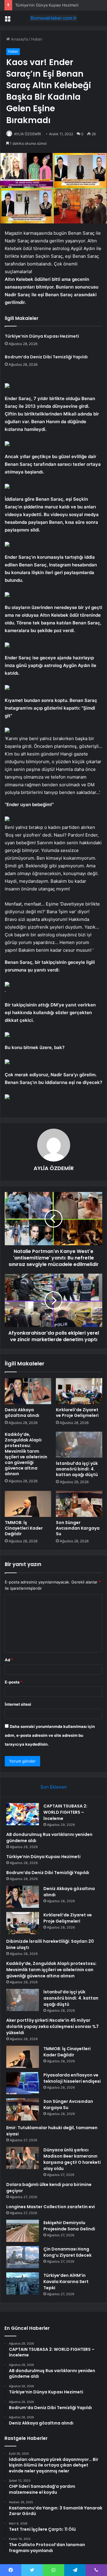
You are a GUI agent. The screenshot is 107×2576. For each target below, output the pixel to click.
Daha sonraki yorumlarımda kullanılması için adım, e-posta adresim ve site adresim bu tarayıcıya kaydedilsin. (50, 1735)
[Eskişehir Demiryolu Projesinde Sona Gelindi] (23, 2231)
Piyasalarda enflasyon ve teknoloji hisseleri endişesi (72, 2078)
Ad (9, 1660)
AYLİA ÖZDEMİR (27, 134)
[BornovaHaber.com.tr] (53, 18)
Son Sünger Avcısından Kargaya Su (78, 1528)
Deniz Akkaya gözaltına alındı (22, 1413)
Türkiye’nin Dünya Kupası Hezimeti (47, 5)
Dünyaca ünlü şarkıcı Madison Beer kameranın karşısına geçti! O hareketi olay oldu (72, 2159)
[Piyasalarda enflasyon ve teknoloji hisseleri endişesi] (23, 2083)
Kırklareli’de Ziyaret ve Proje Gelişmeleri (77, 1413)
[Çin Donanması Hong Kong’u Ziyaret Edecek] (23, 2257)
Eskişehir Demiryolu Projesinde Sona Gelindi (69, 2226)
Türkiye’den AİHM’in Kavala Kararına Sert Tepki (66, 2282)
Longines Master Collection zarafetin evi (51, 2207)
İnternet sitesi (18, 1704)
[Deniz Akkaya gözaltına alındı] (28, 1391)
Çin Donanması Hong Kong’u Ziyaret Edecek (67, 2252)
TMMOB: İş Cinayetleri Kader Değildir (24, 1528)
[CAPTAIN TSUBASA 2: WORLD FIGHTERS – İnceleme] (23, 1814)
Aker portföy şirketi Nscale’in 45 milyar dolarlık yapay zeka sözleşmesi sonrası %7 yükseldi (52, 2026)
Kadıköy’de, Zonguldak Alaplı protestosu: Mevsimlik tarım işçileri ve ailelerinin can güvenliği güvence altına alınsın (26, 1454)
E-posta (14, 1682)
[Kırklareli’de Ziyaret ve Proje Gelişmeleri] (79, 1391)
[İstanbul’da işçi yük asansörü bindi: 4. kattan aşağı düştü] (79, 1445)
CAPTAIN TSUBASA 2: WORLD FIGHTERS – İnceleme (65, 1812)
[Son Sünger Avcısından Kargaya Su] (79, 1504)
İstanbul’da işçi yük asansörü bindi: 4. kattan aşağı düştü (77, 1469)
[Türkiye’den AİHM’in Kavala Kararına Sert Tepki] (23, 2283)
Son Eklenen (54, 1787)
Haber (37, 39)
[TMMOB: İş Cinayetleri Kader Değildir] (28, 1504)
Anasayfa (19, 39)
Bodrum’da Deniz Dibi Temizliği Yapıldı (46, 357)
